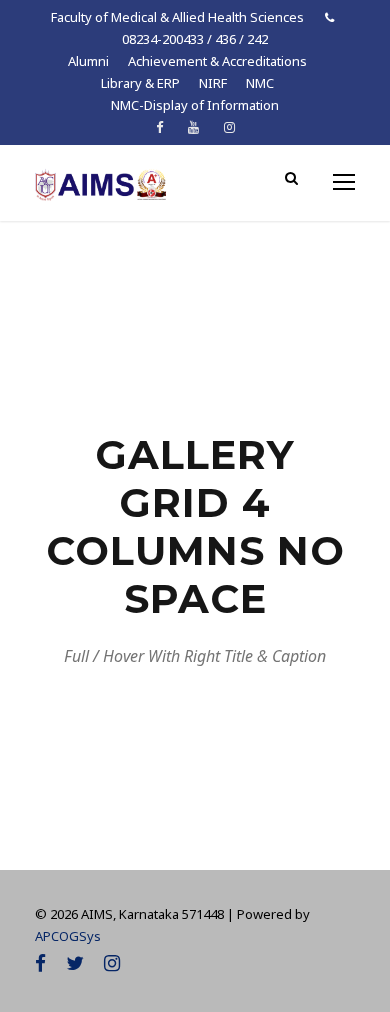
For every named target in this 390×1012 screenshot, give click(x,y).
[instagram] (229, 127)
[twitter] (75, 963)
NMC (260, 83)
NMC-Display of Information (195, 105)
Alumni (88, 61)
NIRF (213, 83)
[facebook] (159, 127)
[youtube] (193, 127)
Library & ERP (140, 83)
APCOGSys (68, 936)
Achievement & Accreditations (217, 61)
